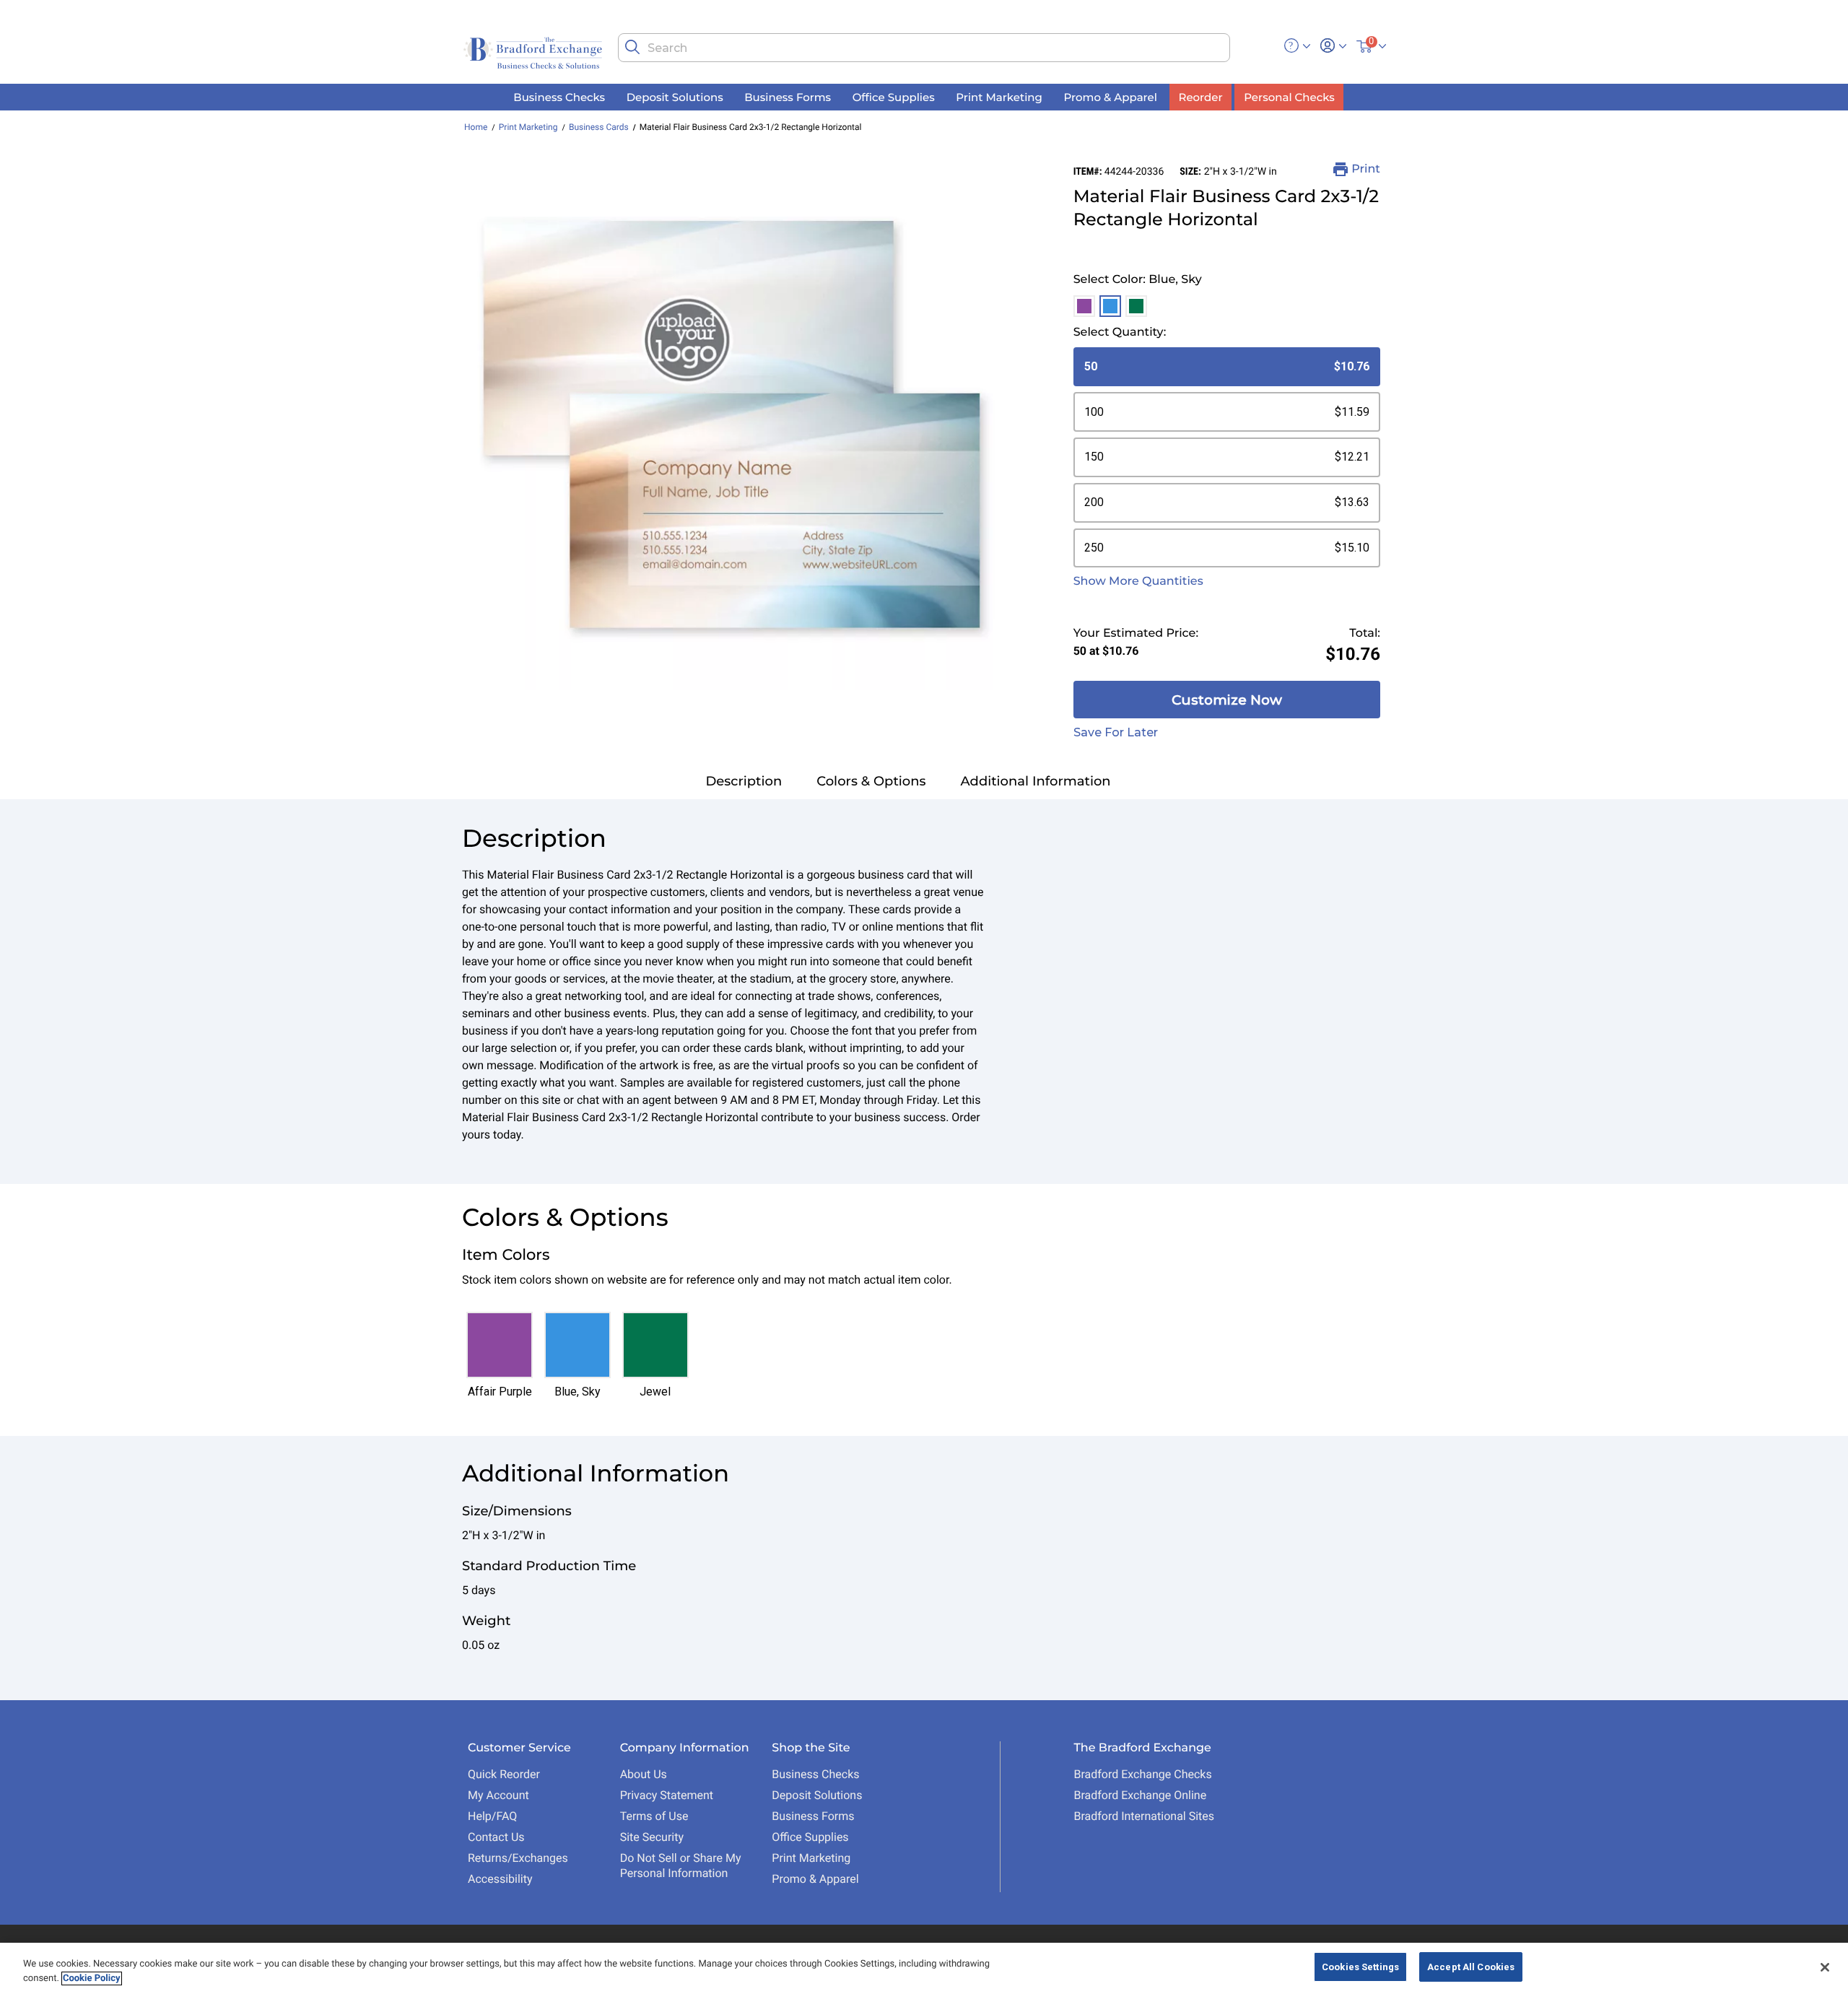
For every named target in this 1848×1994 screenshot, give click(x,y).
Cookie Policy (92, 1978)
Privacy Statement (667, 1795)
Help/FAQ (492, 1816)
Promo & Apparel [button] (1110, 96)
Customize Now (1227, 700)
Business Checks (815, 1774)
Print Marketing (528, 127)
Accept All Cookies (1471, 1967)
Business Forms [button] (788, 96)
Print (1366, 169)
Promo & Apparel (815, 1879)
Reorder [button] (1201, 96)
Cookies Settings (1360, 1967)
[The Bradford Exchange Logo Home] (534, 52)
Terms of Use (654, 1816)
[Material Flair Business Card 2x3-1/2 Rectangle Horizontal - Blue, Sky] (732, 426)
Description (744, 781)
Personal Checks (1289, 96)
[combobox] (924, 48)
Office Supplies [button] (894, 96)
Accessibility (500, 1879)
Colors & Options (871, 781)
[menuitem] (559, 97)
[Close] (1825, 1967)
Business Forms (813, 1816)
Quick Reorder (504, 1774)
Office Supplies (810, 1837)
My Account (498, 1795)
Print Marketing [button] (999, 96)
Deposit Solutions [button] (675, 96)
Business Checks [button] (559, 96)
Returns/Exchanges (518, 1858)
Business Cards (599, 127)
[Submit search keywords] (632, 47)
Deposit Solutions (817, 1795)
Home (476, 127)
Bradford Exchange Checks (1142, 1774)
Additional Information (1036, 781)
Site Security (652, 1837)
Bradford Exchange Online (1140, 1795)
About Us (644, 1774)
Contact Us (496, 1837)
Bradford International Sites (1144, 1816)
